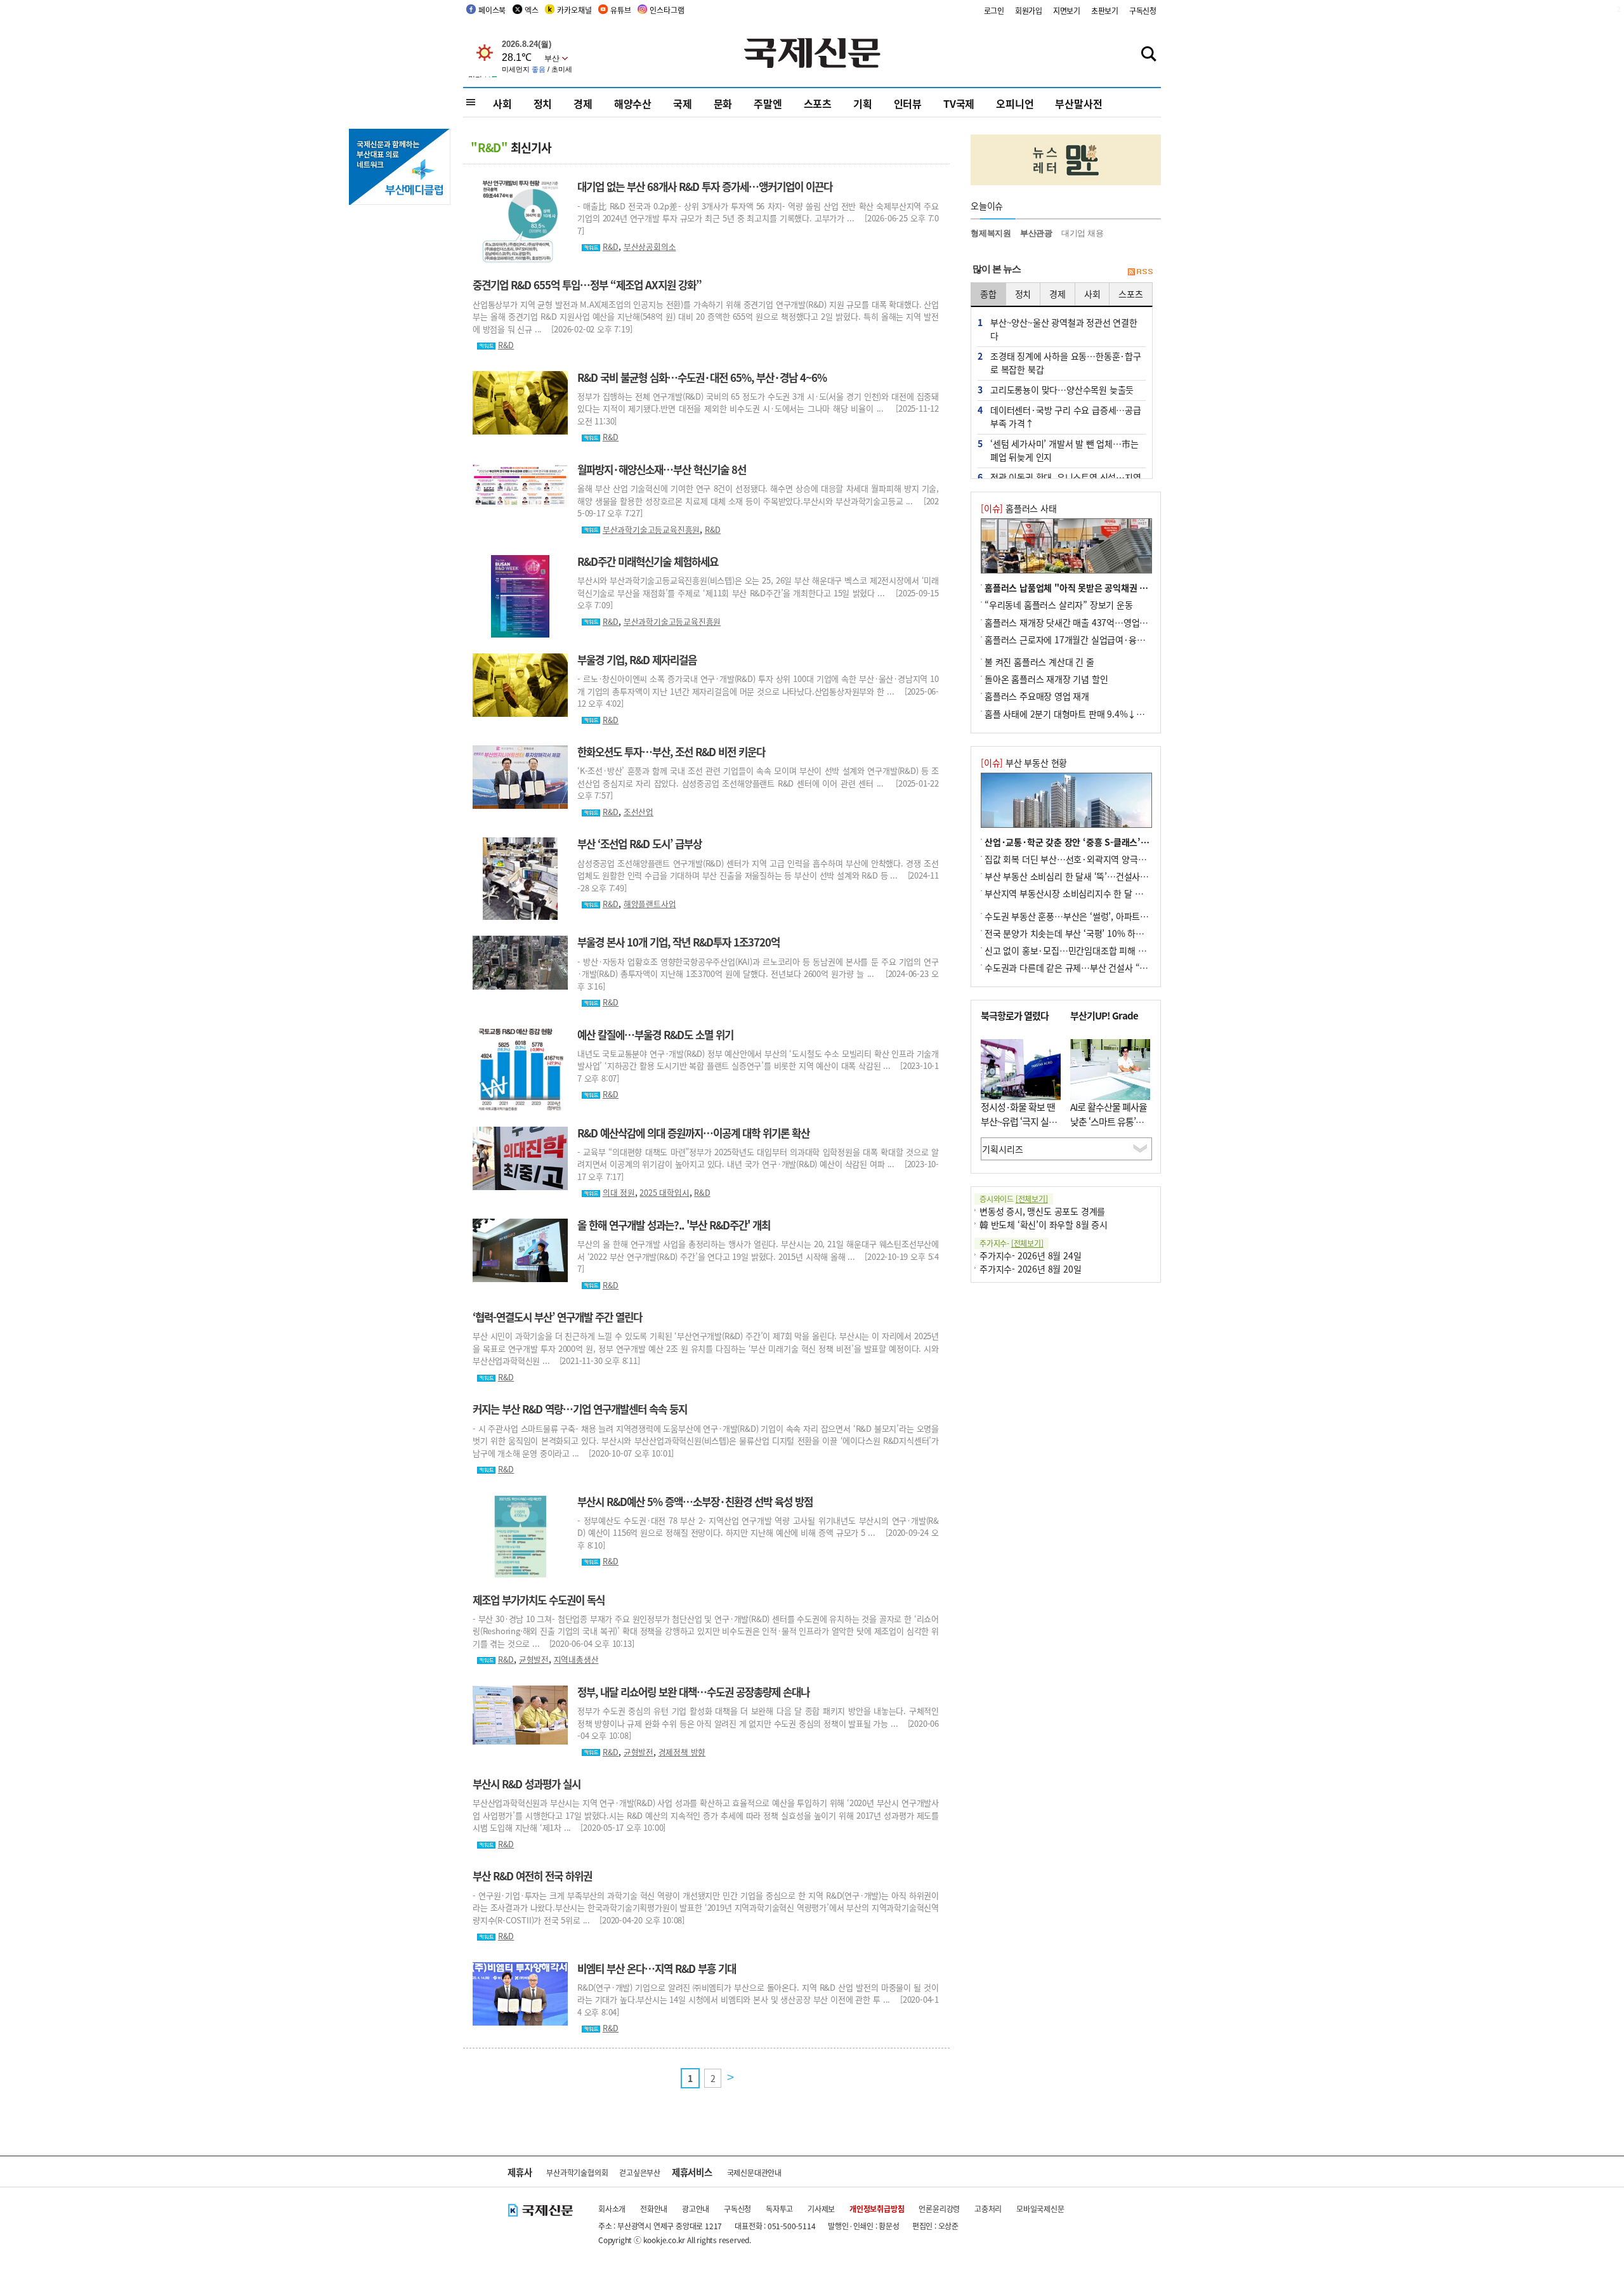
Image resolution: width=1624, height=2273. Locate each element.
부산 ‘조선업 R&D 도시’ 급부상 (639, 844)
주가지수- (1012, 1243)
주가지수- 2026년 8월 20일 (1030, 1269)
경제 (583, 103)
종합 (988, 294)
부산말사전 (1078, 103)
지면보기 (1067, 10)
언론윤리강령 (939, 2209)
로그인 (994, 10)
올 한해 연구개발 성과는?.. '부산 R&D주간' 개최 (674, 1225)
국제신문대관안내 (754, 2172)
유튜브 (620, 10)
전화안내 (654, 2209)
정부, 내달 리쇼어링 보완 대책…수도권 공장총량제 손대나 (693, 1692)
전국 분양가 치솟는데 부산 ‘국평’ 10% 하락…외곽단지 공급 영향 (1103, 933)
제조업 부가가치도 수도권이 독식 (539, 1600)
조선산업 (638, 812)
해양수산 (633, 103)
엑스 (532, 10)
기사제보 (821, 2209)
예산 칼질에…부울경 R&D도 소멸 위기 (655, 1035)
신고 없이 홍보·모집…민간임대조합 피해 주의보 (1073, 950)
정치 (543, 103)
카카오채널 (574, 10)
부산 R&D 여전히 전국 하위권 (532, 1876)
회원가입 (1029, 10)
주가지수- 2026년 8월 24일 (1030, 1255)
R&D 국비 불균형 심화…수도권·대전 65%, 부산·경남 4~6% (702, 377)
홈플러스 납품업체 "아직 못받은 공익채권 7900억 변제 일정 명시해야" (1115, 587)
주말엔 (768, 103)
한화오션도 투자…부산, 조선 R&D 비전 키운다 (671, 752)
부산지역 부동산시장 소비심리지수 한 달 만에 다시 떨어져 (1090, 893)
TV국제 (959, 103)
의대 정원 (619, 1192)
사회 (502, 103)
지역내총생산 (576, 1659)
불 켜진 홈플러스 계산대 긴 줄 (1039, 662)
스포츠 (818, 103)
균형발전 (534, 1659)
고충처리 (988, 2209)
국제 (683, 103)
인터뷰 (908, 103)
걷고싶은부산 (640, 2172)
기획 (863, 103)
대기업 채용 (1083, 233)
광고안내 (696, 2209)
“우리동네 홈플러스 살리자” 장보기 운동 (1059, 605)
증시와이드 (1014, 1199)
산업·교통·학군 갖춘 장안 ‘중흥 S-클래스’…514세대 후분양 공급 (1105, 842)
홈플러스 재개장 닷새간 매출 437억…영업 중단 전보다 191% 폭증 (1107, 622)
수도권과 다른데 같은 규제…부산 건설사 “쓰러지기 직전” (1090, 967)
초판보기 (1105, 10)
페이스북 (492, 10)
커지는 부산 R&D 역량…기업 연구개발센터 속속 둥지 (580, 1409)
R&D (611, 246)
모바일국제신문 (1040, 2209)
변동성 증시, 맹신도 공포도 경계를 (1042, 1211)
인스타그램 (667, 10)
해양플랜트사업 (650, 904)
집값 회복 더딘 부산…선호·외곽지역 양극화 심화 (1075, 859)
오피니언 (1015, 103)
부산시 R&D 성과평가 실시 (527, 1784)
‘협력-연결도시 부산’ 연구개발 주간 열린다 (557, 1317)
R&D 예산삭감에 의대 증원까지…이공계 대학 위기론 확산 (693, 1133)
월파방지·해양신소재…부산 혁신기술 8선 (662, 469)
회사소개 (612, 2209)
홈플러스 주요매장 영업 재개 (1037, 696)
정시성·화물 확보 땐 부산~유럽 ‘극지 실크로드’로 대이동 (1019, 1121)
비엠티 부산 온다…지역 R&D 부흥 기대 (657, 1968)
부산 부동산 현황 (1024, 763)
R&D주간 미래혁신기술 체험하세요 (648, 561)
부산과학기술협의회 (577, 2172)
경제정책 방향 (682, 1752)
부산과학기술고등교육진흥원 (651, 529)
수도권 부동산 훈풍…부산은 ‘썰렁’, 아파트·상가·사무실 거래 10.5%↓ (1115, 916)
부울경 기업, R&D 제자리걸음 (637, 660)
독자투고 (779, 2209)
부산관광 (1036, 233)
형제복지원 (991, 233)
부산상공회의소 (650, 246)
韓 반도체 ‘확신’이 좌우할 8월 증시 (1044, 1224)
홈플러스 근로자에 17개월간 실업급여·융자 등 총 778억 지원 (1097, 639)
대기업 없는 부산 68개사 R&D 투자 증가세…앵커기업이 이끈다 (705, 187)
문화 (723, 103)
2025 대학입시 (664, 1192)
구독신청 (1143, 10)
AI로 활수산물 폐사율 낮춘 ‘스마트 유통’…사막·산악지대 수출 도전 (1109, 1128)
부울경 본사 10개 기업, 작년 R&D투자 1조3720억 (678, 942)
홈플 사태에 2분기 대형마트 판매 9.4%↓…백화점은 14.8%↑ (1099, 714)
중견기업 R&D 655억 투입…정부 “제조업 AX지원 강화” (587, 285)
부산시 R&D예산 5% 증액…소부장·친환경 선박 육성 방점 (695, 1502)
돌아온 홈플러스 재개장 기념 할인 (1046, 679)
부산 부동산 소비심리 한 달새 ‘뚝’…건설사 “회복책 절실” (1089, 876)
